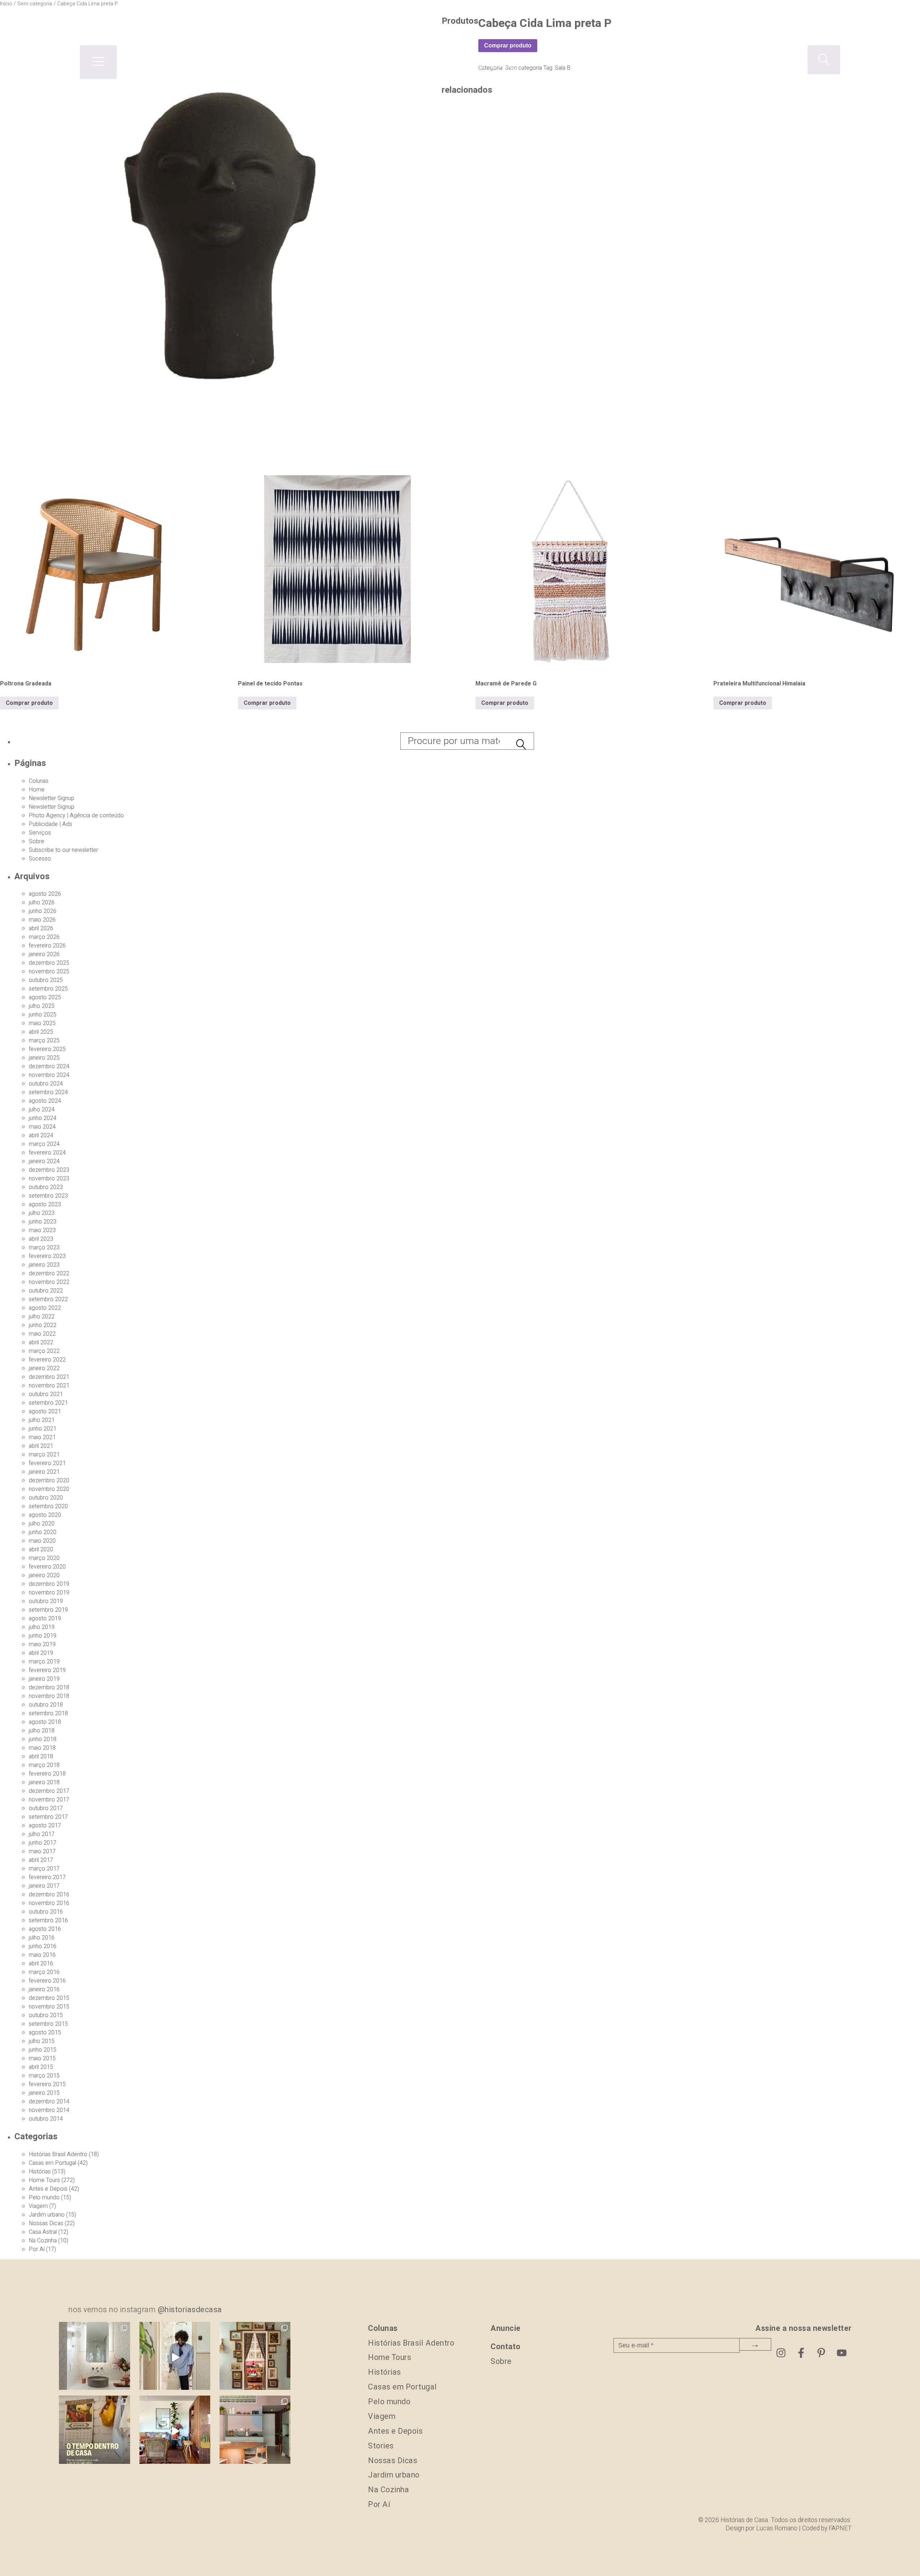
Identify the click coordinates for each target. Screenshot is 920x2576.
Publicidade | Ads (50, 824)
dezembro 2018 (49, 1688)
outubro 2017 (46, 1808)
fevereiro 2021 (47, 1463)
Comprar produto (29, 703)
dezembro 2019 (49, 1584)
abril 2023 (41, 1239)
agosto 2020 (45, 1515)
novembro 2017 (49, 1800)
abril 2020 (41, 1549)
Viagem (38, 2206)
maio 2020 (42, 1541)
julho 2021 (42, 1420)
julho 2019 (42, 1627)
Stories (381, 2446)
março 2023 (44, 1248)
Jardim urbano (47, 2215)
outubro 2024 (46, 1084)
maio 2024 (42, 1127)
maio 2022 (42, 1334)
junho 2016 (43, 1946)
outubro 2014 (46, 2119)
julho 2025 (42, 1006)
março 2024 (44, 1144)
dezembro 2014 (49, 2102)
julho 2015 (42, 2041)
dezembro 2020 (49, 1480)
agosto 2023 (45, 1204)
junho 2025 (43, 1015)
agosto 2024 (45, 1101)
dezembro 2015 (49, 1998)
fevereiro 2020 (47, 1567)
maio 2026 (42, 920)
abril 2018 (41, 1757)
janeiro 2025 (44, 1058)
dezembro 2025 (49, 963)
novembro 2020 (49, 1489)
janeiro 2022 (44, 1368)
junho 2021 (43, 1429)
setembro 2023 (48, 1196)
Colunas (39, 781)
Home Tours (44, 2180)
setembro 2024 (48, 1092)
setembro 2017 (48, 1817)
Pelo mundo (44, 2198)
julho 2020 (42, 1524)
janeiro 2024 (44, 1161)
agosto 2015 (45, 2033)
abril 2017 (41, 1860)
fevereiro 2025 (47, 1049)
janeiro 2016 (44, 1989)
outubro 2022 (46, 1291)
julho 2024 (42, 1110)
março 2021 (44, 1455)
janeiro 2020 (44, 1575)
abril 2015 (41, 2067)
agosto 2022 (45, 1308)
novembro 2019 (49, 1593)
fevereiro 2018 (47, 1774)
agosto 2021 (45, 1411)
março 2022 (44, 1351)
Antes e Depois (48, 2189)
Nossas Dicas (46, 2223)
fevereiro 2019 (47, 1670)
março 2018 (44, 1765)
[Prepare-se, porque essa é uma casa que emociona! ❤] (255, 2357)
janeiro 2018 (44, 1782)
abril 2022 (41, 1342)
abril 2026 (41, 928)
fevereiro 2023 (47, 1256)
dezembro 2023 (49, 1170)
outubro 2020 (46, 1498)
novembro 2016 (49, 1903)
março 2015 (44, 2076)
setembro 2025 (48, 989)
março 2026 (44, 937)
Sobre (36, 841)
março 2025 (44, 1041)
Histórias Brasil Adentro (58, 2154)
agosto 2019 (45, 1618)
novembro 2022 (49, 1282)
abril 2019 (41, 1653)
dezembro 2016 (49, 1895)
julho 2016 (42, 1938)
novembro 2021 (49, 1386)
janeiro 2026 (44, 954)
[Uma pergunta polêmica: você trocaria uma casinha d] (175, 2431)
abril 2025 (41, 1032)
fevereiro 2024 (47, 1153)
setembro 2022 (48, 1299)
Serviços (40, 833)
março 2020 (44, 1558)
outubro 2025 (46, 980)
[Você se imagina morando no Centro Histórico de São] (255, 2431)
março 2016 (44, 1972)
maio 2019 (42, 1644)
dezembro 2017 (49, 1791)
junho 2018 (43, 1739)
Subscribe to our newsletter (63, 850)
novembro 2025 (49, 972)
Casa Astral (43, 2232)
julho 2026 (42, 903)
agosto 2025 (45, 997)
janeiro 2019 (44, 1679)
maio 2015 (42, 2058)
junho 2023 (43, 1222)
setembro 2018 (48, 1713)
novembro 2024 (49, 1075)
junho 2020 (43, 1532)
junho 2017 (43, 1843)
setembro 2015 (48, 2024)
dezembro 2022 (49, 1273)
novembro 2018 (49, 1696)
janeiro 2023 (44, 1265)
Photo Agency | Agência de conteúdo (76, 816)
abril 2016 (41, 1964)
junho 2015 (43, 2050)
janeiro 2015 (44, 2093)
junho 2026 (43, 911)
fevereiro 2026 (47, 946)
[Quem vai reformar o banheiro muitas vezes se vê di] (94, 2357)
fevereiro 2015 (47, 2084)
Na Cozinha (43, 2241)
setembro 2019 (48, 1610)
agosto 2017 (45, 1826)
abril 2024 (41, 1135)
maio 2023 (42, 1230)
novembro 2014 (49, 2110)
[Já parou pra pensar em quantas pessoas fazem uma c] (175, 2357)
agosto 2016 (45, 1929)
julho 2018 (42, 1731)
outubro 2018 (46, 1705)
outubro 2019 (46, 1601)
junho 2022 (43, 1325)
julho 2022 (42, 1317)
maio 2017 (42, 1851)
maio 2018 (42, 1748)
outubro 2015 (46, 2015)
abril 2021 (41, 1446)
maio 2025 (42, 1023)
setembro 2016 (48, 1920)
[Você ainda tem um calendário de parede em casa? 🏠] (94, 2431)
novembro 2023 (49, 1179)
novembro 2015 (49, 2007)
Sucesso (40, 859)
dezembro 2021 (49, 1377)
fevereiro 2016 (47, 1981)
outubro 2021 (46, 1394)
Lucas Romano (777, 2528)
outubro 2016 (46, 1912)
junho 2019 (43, 1636)
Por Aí (37, 2249)
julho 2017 (42, 1834)
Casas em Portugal (52, 2163)
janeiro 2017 (44, 1886)
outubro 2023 (46, 1187)
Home (37, 790)
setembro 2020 (48, 1506)
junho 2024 (43, 1118)
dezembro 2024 (49, 1066)
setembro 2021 (48, 1403)
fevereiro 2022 (47, 1360)
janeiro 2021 (44, 1472)
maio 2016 (42, 1955)
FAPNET (840, 2528)
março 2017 (44, 1869)
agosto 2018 (45, 1722)
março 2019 (44, 1662)
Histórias (40, 2172)
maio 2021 (42, 1437)
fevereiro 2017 (47, 1877)
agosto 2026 (45, 894)
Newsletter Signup (52, 798)
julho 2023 (42, 1213)
